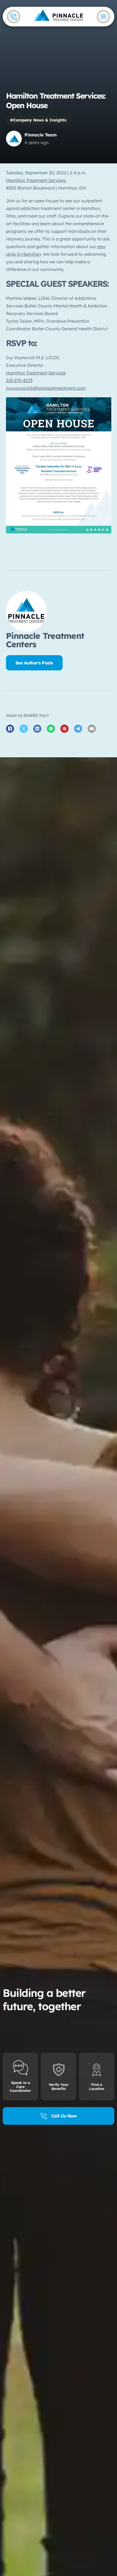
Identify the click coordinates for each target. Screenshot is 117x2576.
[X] (24, 729)
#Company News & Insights (38, 120)
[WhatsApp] (51, 729)
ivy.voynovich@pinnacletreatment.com (46, 388)
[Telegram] (78, 729)
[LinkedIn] (37, 729)
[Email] (92, 729)
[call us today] (14, 17)
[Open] (103, 17)
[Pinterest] (64, 729)
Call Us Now (64, 2116)
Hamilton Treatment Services (36, 180)
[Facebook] (10, 729)
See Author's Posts (34, 663)
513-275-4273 (19, 380)
